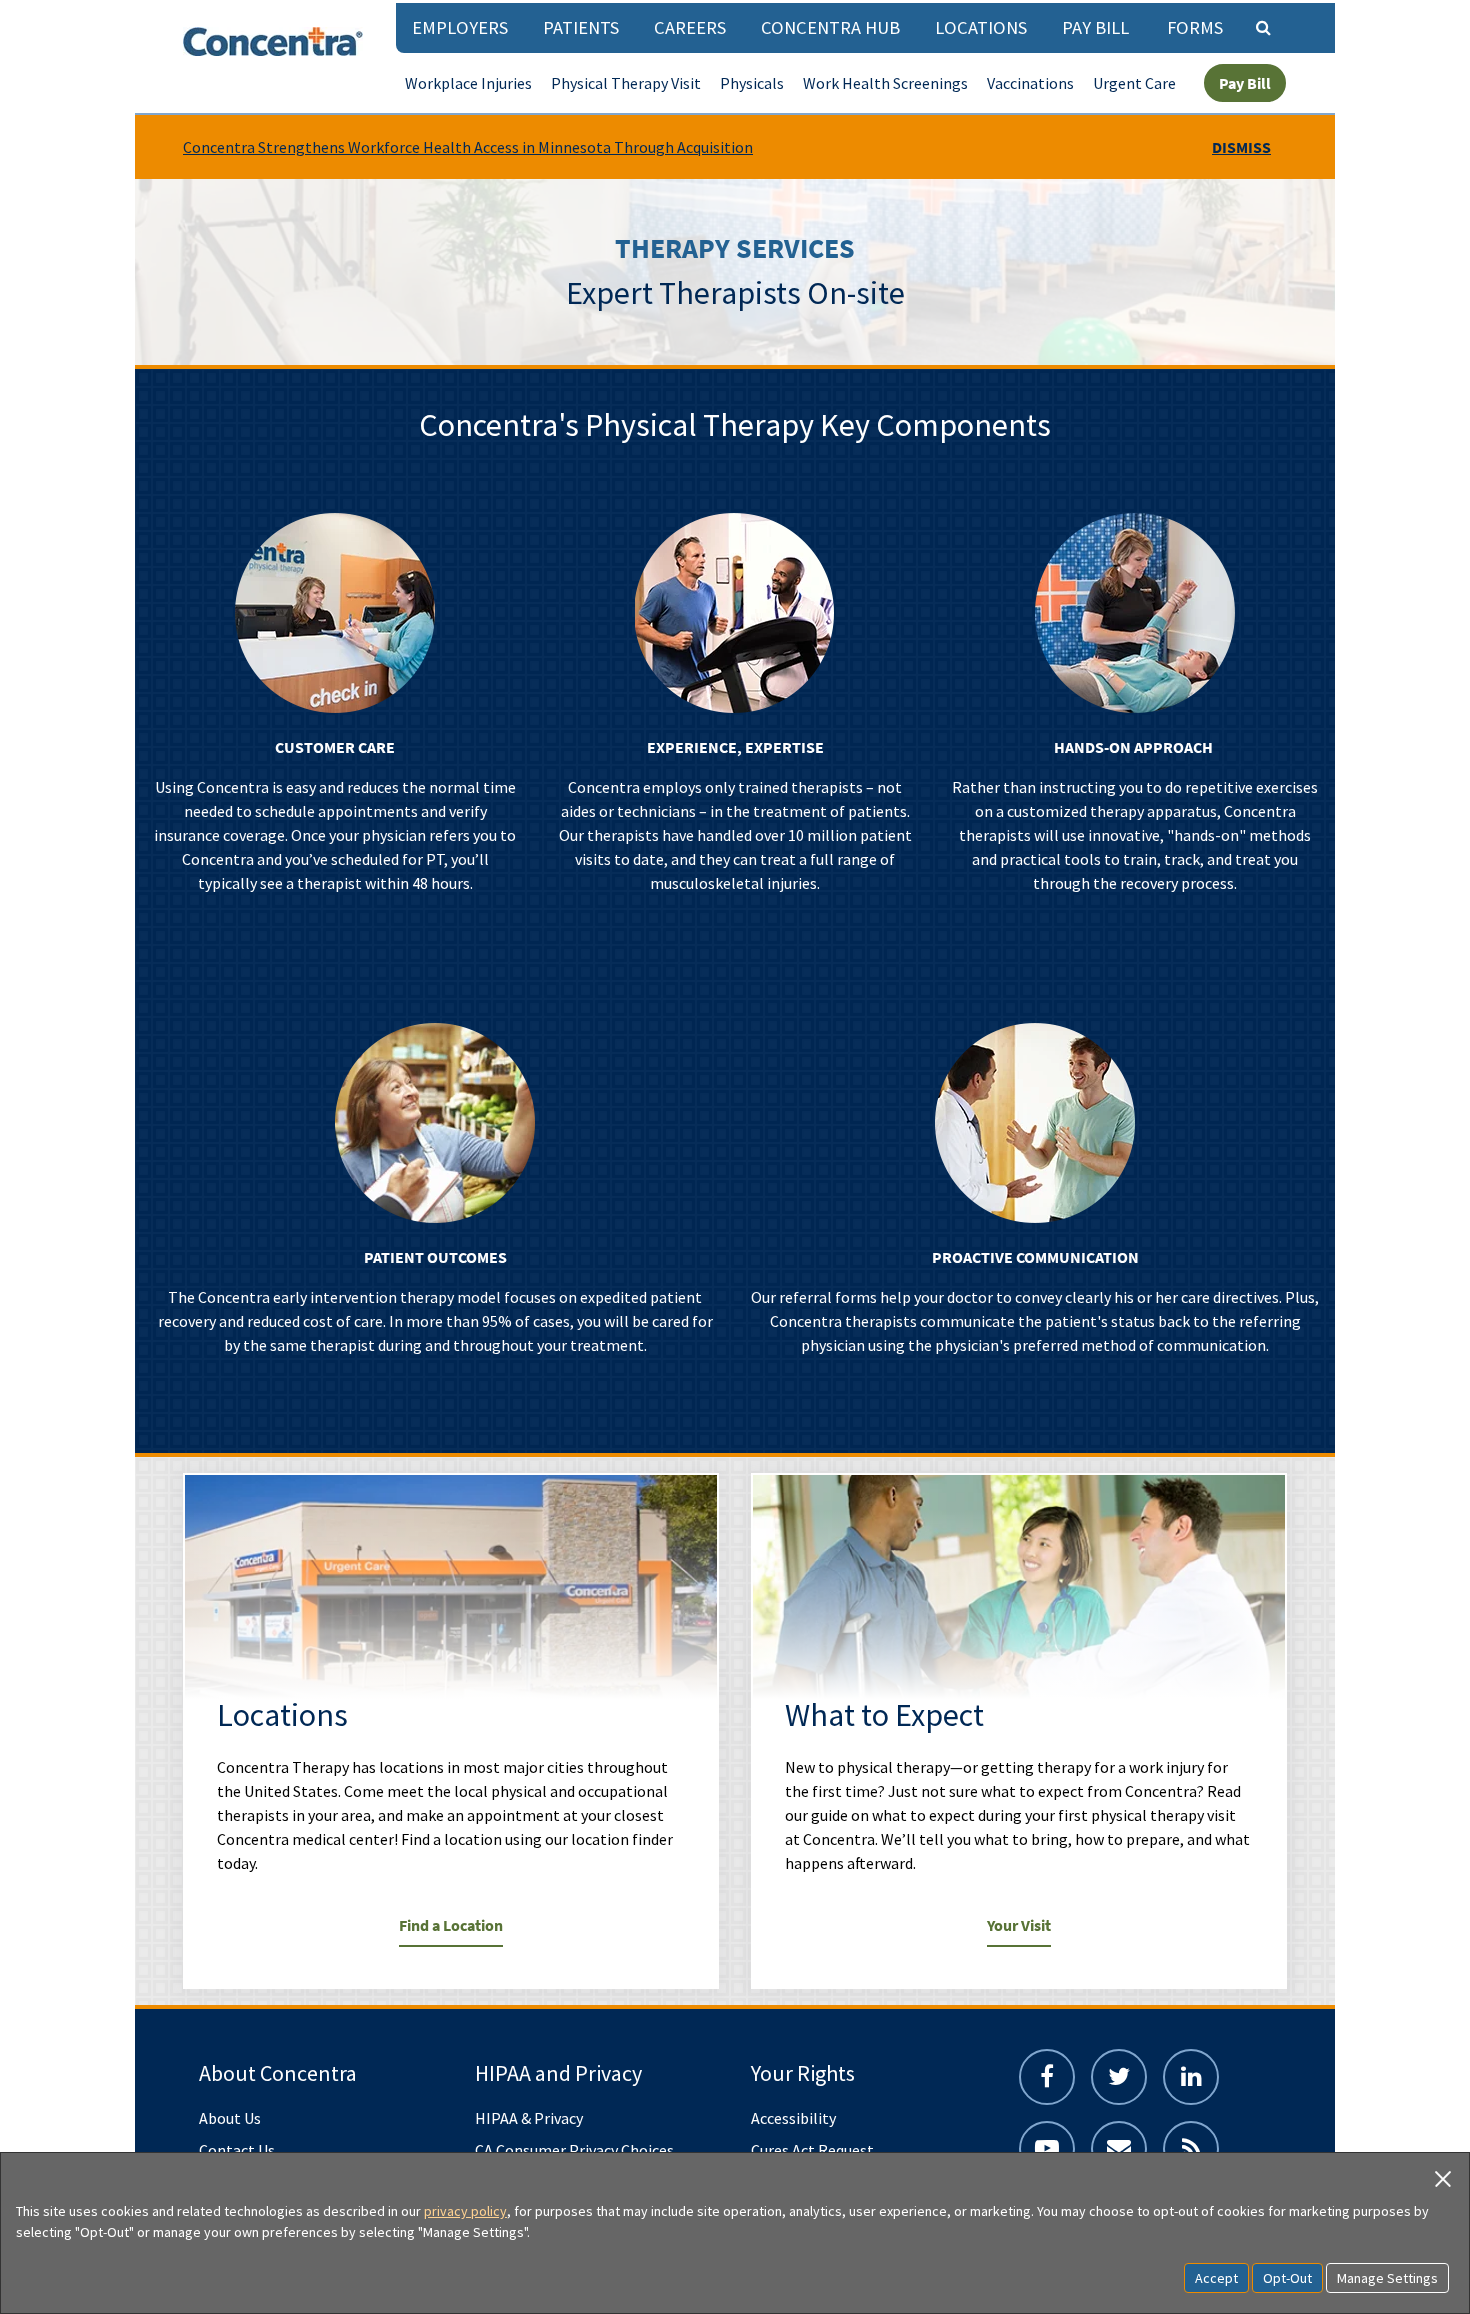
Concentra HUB (830, 27)
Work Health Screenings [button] (885, 83)
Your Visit (1019, 1925)
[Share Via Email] (1119, 2149)
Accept (1216, 2278)
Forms (1195, 27)
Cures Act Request (812, 2150)
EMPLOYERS (460, 27)
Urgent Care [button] (1134, 83)
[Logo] (273, 41)
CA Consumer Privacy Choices (574, 2150)
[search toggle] (1263, 27)
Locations (981, 27)
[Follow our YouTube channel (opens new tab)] (1047, 2149)
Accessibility (793, 2118)
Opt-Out (1287, 2278)
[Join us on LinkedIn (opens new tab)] (1191, 2077)
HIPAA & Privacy (529, 2118)
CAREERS (690, 27)
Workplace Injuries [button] (468, 83)
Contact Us (237, 2150)
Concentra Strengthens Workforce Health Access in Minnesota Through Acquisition (468, 147)
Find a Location (451, 1925)
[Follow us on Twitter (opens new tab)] (1119, 2077)
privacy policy (465, 2211)
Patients (581, 27)
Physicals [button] (752, 83)
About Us (230, 2118)
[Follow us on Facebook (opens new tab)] (1047, 2077)
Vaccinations (1030, 83)
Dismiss (1241, 147)
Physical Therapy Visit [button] (626, 83)
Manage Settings (1387, 2278)
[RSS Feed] (1191, 2149)
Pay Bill (1095, 27)
